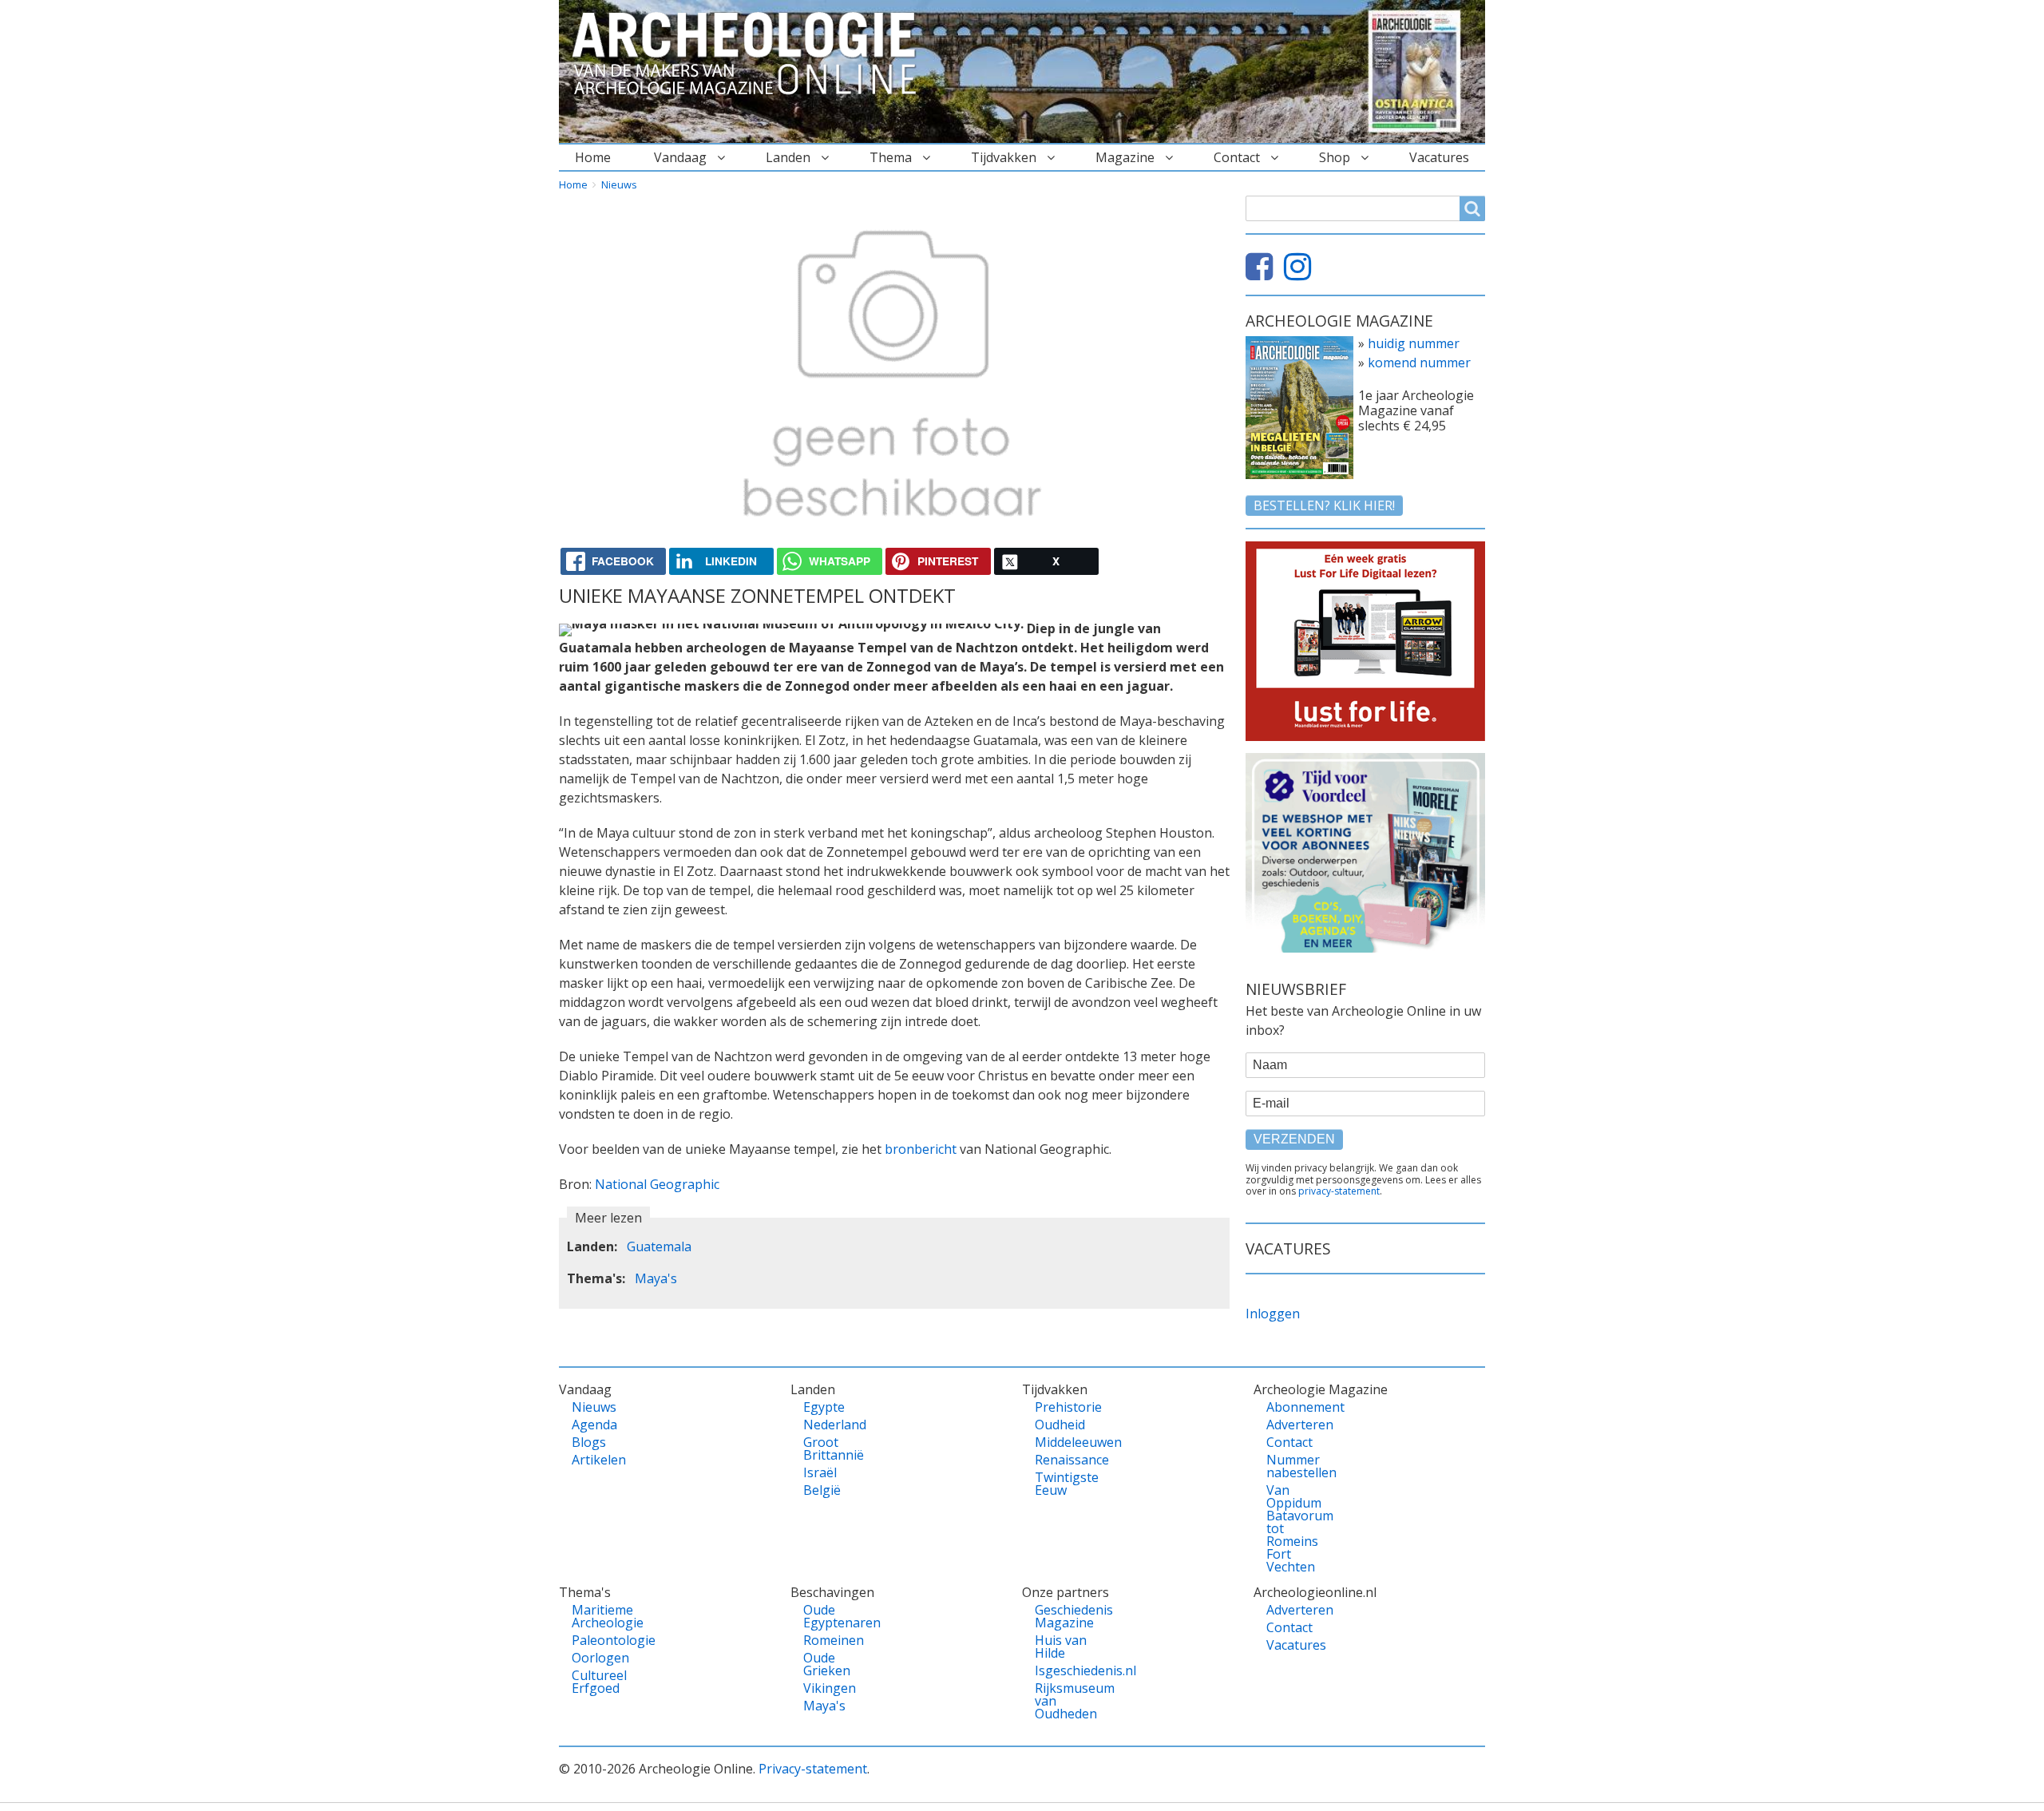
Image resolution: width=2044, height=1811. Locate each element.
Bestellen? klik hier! (1324, 505)
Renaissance (1062, 1460)
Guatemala (659, 1246)
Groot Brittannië (831, 1448)
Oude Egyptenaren (831, 1616)
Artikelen (599, 1460)
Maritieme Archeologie (599, 1616)
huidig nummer (1414, 343)
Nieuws (619, 184)
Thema (891, 157)
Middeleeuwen (1062, 1442)
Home (593, 157)
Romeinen (831, 1640)
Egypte (824, 1407)
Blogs (589, 1442)
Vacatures (1439, 157)
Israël (820, 1472)
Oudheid (1060, 1425)
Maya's (656, 1278)
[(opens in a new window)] (1263, 273)
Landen (788, 157)
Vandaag (680, 157)
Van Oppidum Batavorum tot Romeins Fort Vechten (1294, 1528)
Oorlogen (599, 1658)
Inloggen (1273, 1314)
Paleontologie (599, 1640)
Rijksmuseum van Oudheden (1062, 1701)
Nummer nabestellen (1294, 1466)
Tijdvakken (1004, 157)
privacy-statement (1339, 1191)
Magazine (1125, 157)
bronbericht (921, 1149)
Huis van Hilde (1061, 1647)
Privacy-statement (813, 1769)
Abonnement (1294, 1407)
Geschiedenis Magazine (1062, 1616)
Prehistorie (1062, 1407)
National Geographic (657, 1184)
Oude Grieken (827, 1664)
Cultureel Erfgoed (599, 1682)
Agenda (594, 1425)
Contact (1237, 157)
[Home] (751, 54)
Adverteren (1294, 1425)
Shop (1335, 157)
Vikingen (830, 1688)
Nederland (831, 1425)
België (822, 1490)
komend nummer (1419, 363)
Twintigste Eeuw (1062, 1484)
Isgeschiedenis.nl (1062, 1670)
